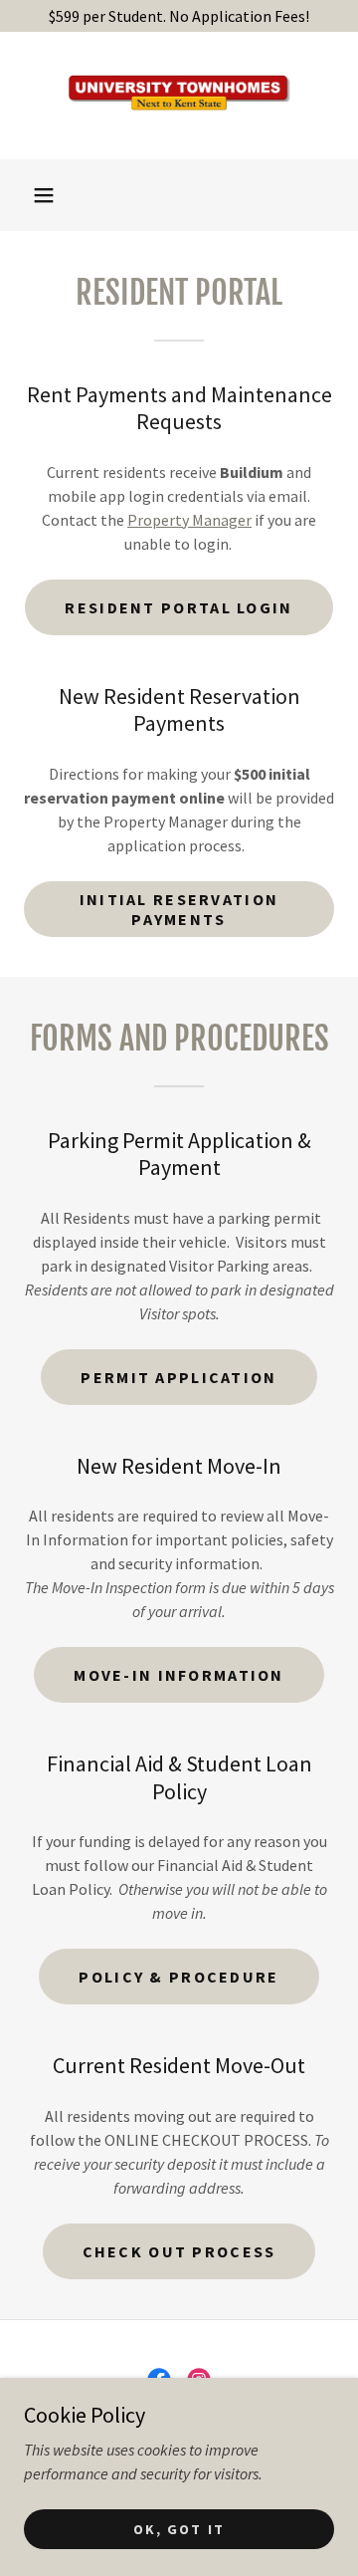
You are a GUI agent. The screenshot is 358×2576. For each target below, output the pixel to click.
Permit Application (179, 1377)
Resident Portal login (179, 607)
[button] (44, 195)
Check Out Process (179, 2251)
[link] (179, 96)
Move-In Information (179, 1675)
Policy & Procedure (179, 1977)
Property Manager (189, 520)
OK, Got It (179, 2528)
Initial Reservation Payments (179, 909)
